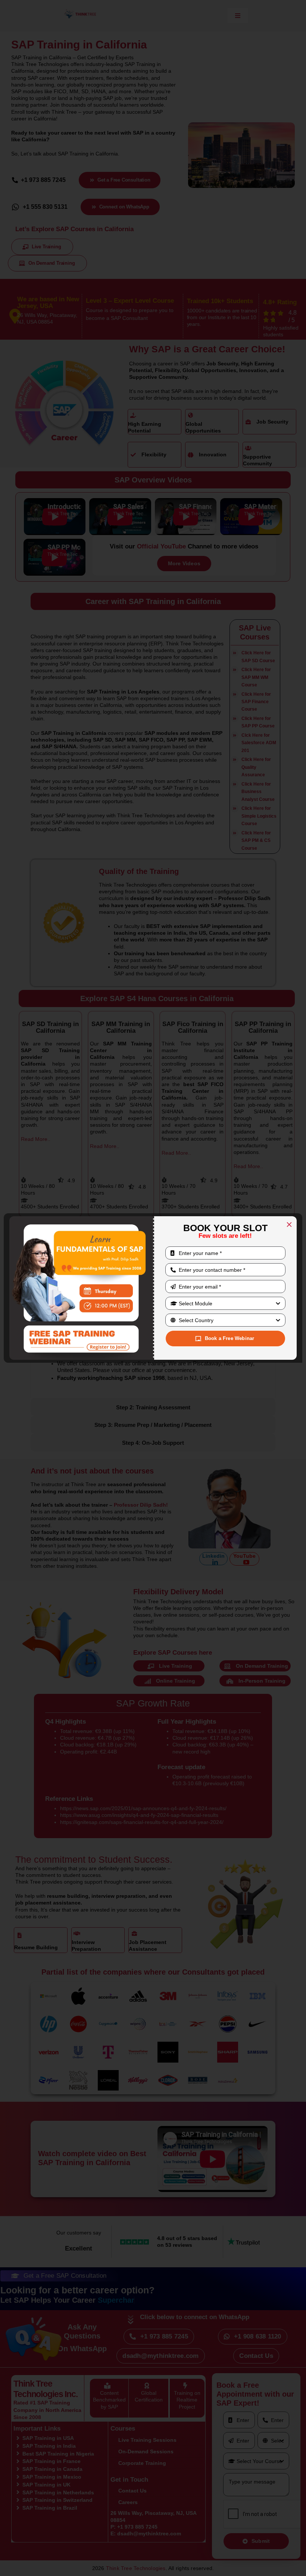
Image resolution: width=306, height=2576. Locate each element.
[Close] (289, 1224)
